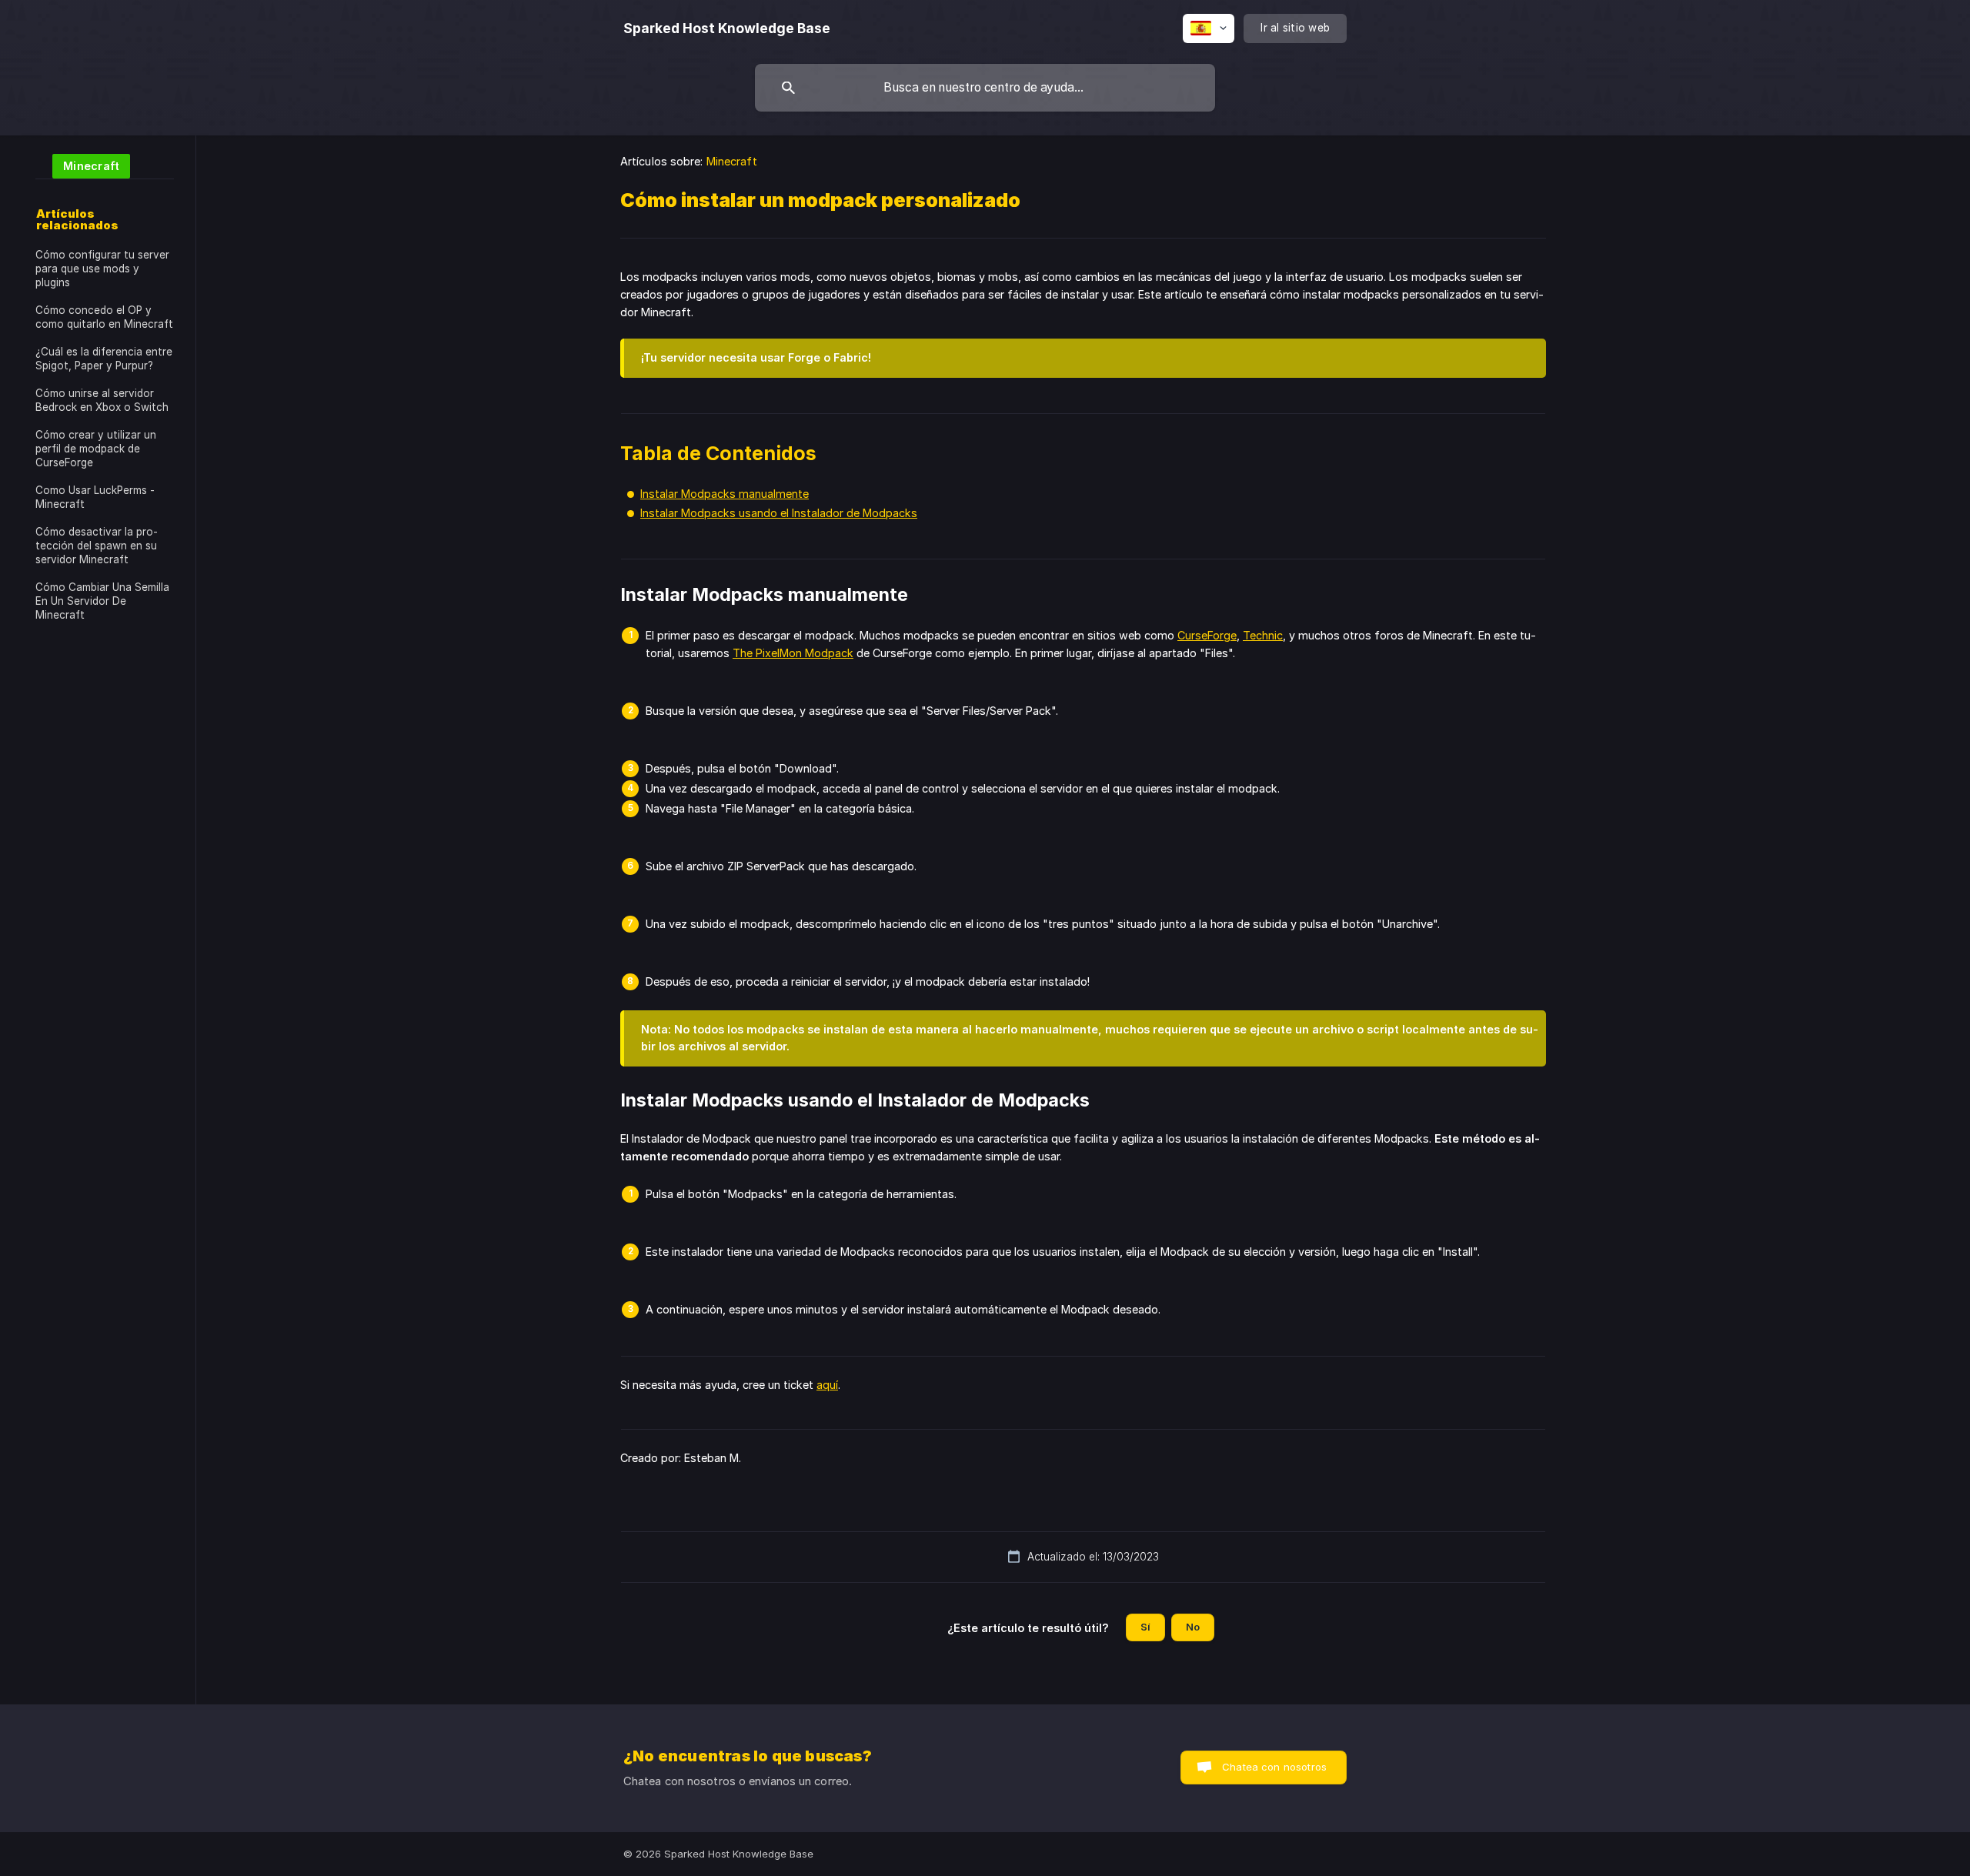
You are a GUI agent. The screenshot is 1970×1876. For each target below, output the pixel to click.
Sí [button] (1145, 1627)
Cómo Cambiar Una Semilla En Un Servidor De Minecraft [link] (102, 601)
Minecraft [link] (732, 161)
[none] (727, 28)
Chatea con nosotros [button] (1274, 1767)
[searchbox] (985, 88)
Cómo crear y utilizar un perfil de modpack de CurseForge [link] (96, 449)
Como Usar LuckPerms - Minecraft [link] (95, 497)
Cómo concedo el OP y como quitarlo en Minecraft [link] (104, 317)
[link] (83, 165)
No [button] (1193, 1627)
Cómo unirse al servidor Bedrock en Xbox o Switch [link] (102, 400)
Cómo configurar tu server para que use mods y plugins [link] (102, 269)
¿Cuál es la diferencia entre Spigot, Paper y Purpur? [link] (104, 359)
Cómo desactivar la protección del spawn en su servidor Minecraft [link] (97, 546)
